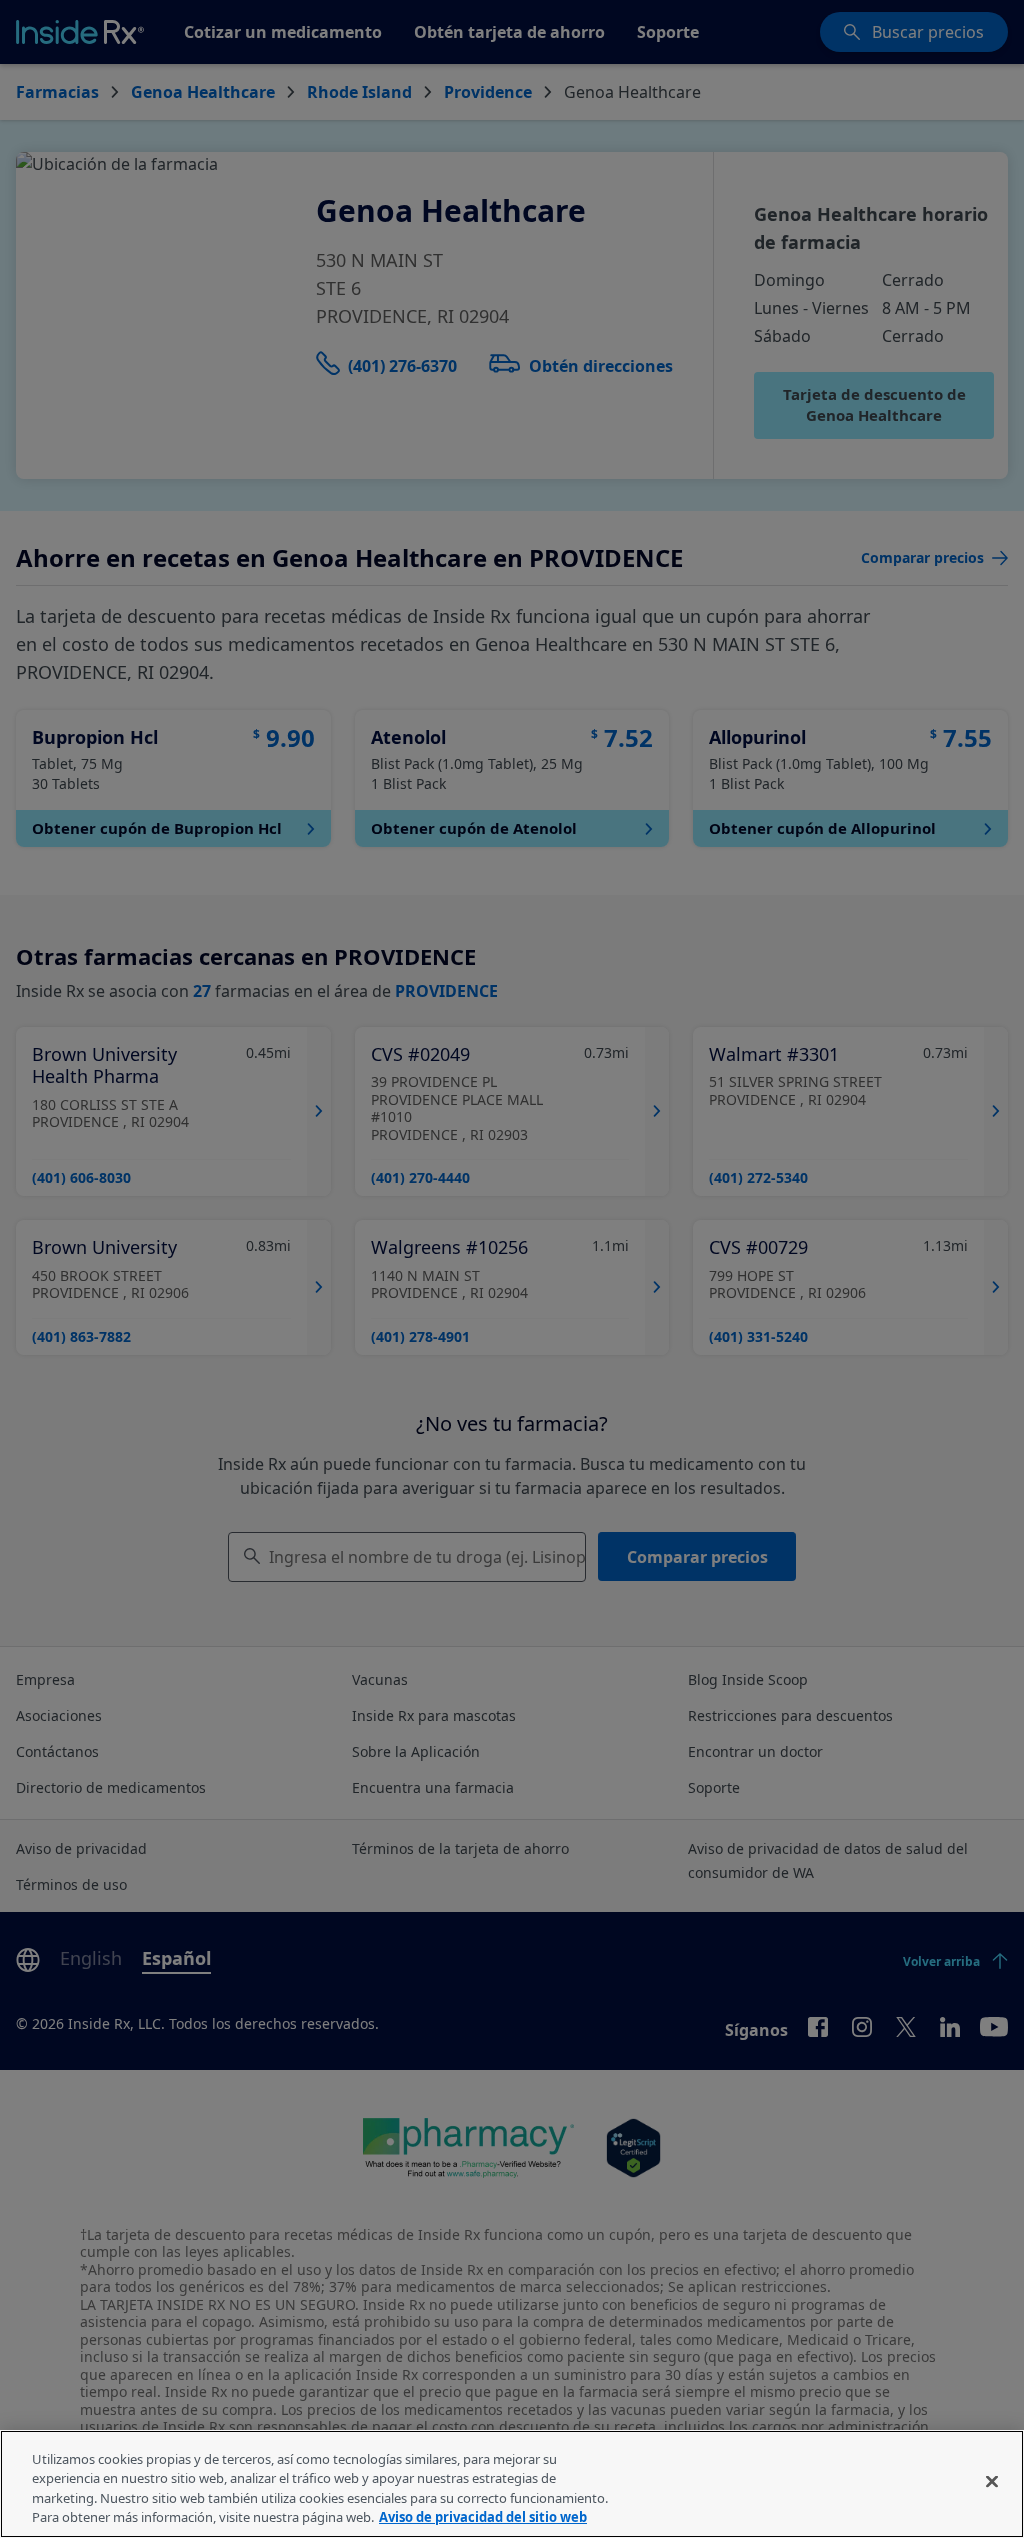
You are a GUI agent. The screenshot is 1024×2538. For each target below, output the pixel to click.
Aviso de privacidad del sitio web (483, 2517)
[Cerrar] (992, 2481)
